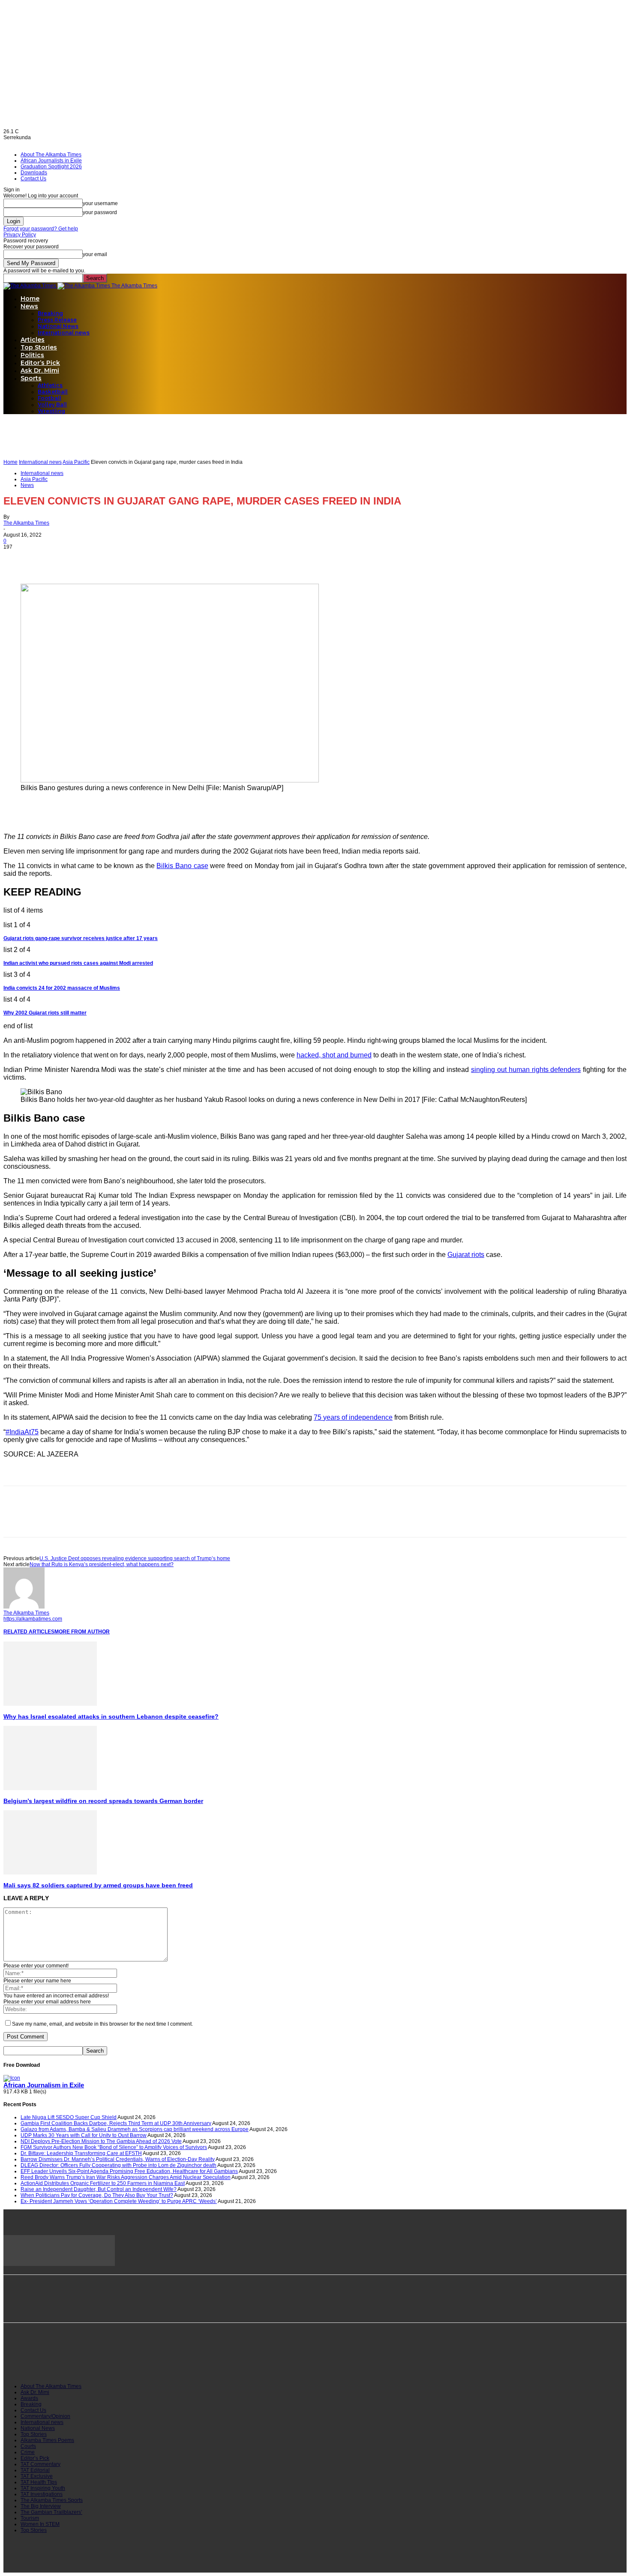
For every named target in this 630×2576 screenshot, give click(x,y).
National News (58, 326)
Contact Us (33, 179)
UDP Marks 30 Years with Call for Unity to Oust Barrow (84, 2135)
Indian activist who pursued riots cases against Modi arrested (78, 963)
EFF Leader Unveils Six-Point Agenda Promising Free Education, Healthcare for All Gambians (129, 2171)
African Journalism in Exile (44, 2085)
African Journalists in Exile (51, 161)
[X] (48, 559)
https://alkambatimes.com (33, 1619)
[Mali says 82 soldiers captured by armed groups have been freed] (50, 1873)
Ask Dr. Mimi (40, 370)
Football (49, 398)
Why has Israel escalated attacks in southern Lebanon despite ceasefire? (111, 1716)
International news (64, 333)
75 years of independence (353, 1417)
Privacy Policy (20, 235)
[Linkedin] (79, 559)
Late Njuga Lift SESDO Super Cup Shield (69, 2117)
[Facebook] (18, 559)
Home (30, 298)
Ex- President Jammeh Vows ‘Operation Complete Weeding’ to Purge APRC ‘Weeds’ (119, 2201)
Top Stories (39, 347)
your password (100, 212)
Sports (31, 378)
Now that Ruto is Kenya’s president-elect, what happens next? (102, 1564)
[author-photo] (24, 1607)
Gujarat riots (466, 1255)
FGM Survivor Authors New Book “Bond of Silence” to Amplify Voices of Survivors (114, 2147)
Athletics (50, 385)
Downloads (34, 173)
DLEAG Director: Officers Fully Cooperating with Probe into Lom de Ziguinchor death (118, 2165)
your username (100, 203)
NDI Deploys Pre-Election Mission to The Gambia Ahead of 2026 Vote (101, 2141)
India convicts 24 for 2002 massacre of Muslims (62, 988)
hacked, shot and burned (334, 1055)
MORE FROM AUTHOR (82, 1632)
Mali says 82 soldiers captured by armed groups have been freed (98, 1885)
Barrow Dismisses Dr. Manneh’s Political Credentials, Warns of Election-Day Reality (118, 2159)
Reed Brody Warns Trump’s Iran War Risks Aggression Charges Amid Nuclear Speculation (126, 2177)
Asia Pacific (76, 462)
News (29, 306)
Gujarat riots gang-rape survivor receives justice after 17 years (81, 938)
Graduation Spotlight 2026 (51, 167)
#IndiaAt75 (22, 1432)
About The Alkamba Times (51, 155)
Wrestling (51, 411)
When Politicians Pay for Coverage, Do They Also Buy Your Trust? (97, 2195)
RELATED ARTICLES (29, 1632)
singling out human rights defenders (526, 1070)
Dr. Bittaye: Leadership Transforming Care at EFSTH (81, 2153)
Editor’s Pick (40, 363)
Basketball (53, 392)
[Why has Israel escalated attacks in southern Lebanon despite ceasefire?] (50, 1704)
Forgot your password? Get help (41, 229)
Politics (32, 355)
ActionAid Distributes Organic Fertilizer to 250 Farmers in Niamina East (103, 2183)
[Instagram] (53, 2361)
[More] (111, 559)
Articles (33, 340)
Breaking (50, 313)
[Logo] (30, 286)
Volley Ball (52, 404)
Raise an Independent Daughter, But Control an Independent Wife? (99, 2189)
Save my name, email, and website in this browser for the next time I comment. (102, 2024)
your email (95, 254)
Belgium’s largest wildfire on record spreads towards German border (103, 1801)
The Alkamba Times (26, 523)
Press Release (57, 320)
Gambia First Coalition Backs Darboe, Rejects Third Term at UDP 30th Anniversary (116, 2123)
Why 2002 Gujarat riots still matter (45, 1013)
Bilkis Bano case (182, 866)
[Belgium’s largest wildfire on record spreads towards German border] (50, 1788)
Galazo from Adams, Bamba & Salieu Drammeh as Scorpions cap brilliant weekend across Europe (135, 2129)
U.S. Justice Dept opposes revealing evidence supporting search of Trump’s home (135, 1558)
